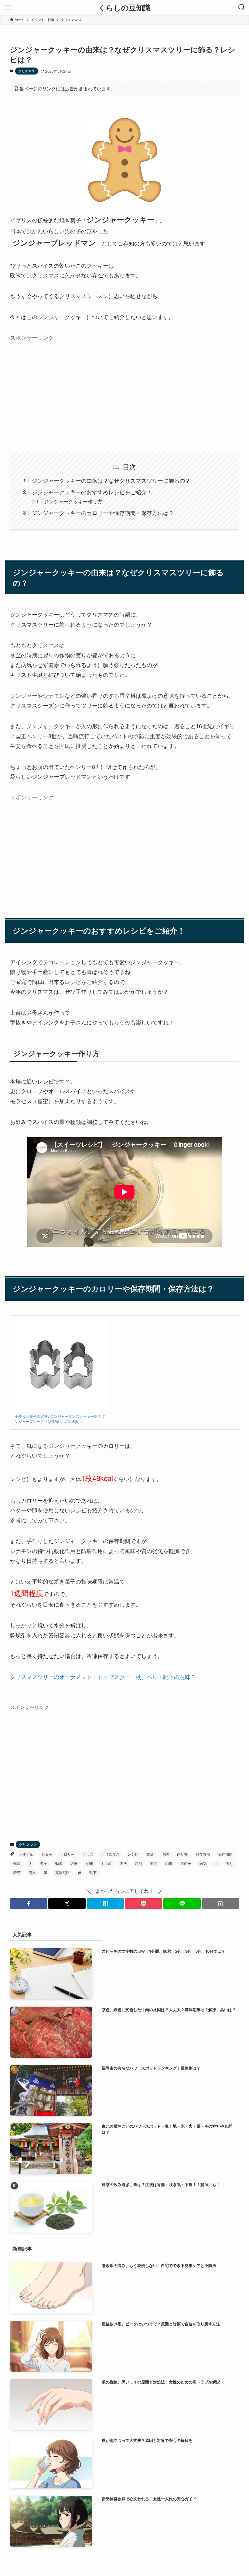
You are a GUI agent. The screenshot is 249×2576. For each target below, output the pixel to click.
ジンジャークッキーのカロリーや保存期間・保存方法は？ (103, 513)
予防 (165, 1854)
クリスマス (27, 71)
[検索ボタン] (242, 7)
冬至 (44, 1863)
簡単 (32, 1872)
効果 (59, 1863)
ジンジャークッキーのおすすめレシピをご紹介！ (92, 492)
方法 (123, 1863)
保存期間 (225, 1854)
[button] (29, 1903)
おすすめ (26, 1854)
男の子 (186, 1863)
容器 (74, 1863)
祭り (230, 1863)
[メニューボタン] (7, 7)
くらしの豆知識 (124, 7)
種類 (17, 1872)
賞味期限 (63, 1872)
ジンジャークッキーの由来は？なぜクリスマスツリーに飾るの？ (111, 480)
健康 (17, 1863)
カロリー (67, 1854)
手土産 (106, 1863)
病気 (203, 1863)
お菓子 (47, 1854)
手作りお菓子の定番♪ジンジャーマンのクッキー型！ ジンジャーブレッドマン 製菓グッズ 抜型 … (60, 1419)
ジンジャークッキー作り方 (73, 501)
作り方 (182, 1854)
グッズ (88, 1854)
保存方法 (203, 1854)
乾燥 (150, 1854)
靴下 (93, 1872)
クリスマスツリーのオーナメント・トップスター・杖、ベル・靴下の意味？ (103, 1677)
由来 (169, 1863)
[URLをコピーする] (220, 1903)
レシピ (133, 1854)
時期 (138, 1863)
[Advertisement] (124, 387)
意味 (89, 1863)
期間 (154, 1863)
